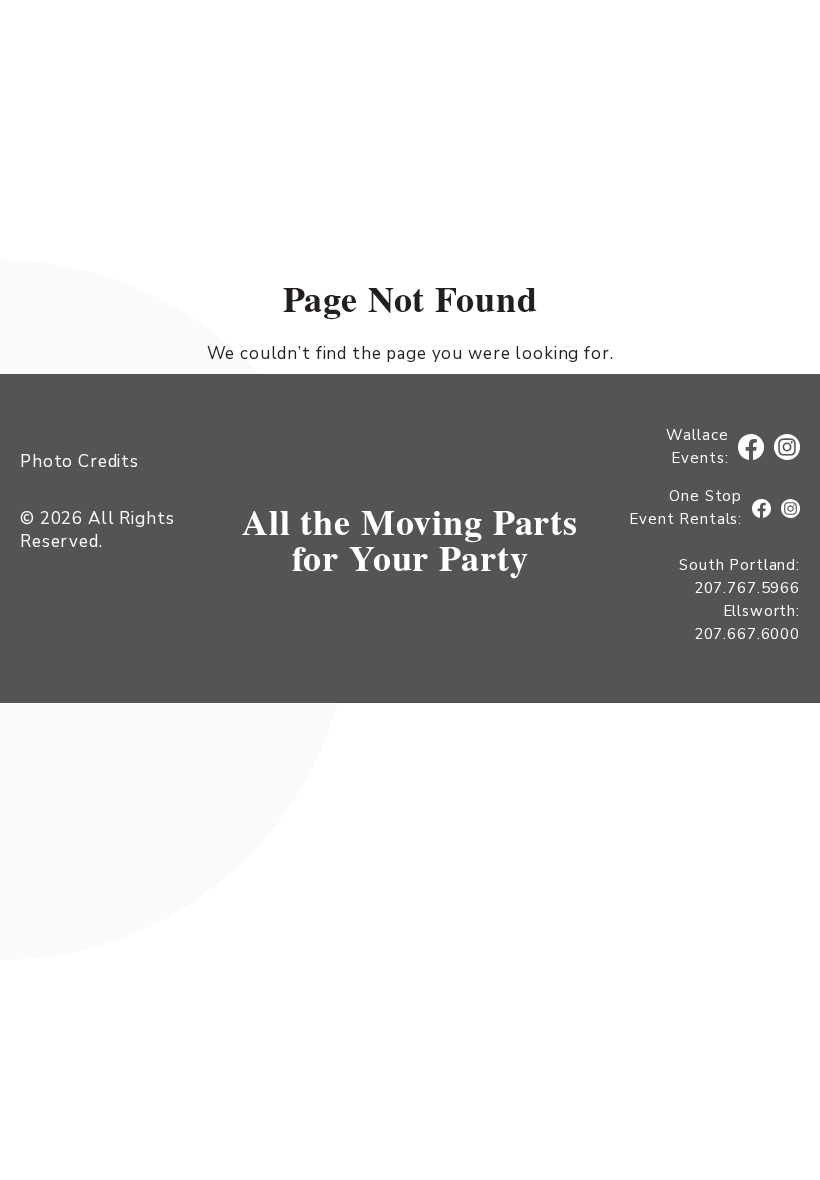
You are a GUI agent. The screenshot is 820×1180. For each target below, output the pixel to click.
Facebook (754, 447)
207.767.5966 (747, 588)
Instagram (787, 447)
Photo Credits (79, 461)
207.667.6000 (747, 634)
